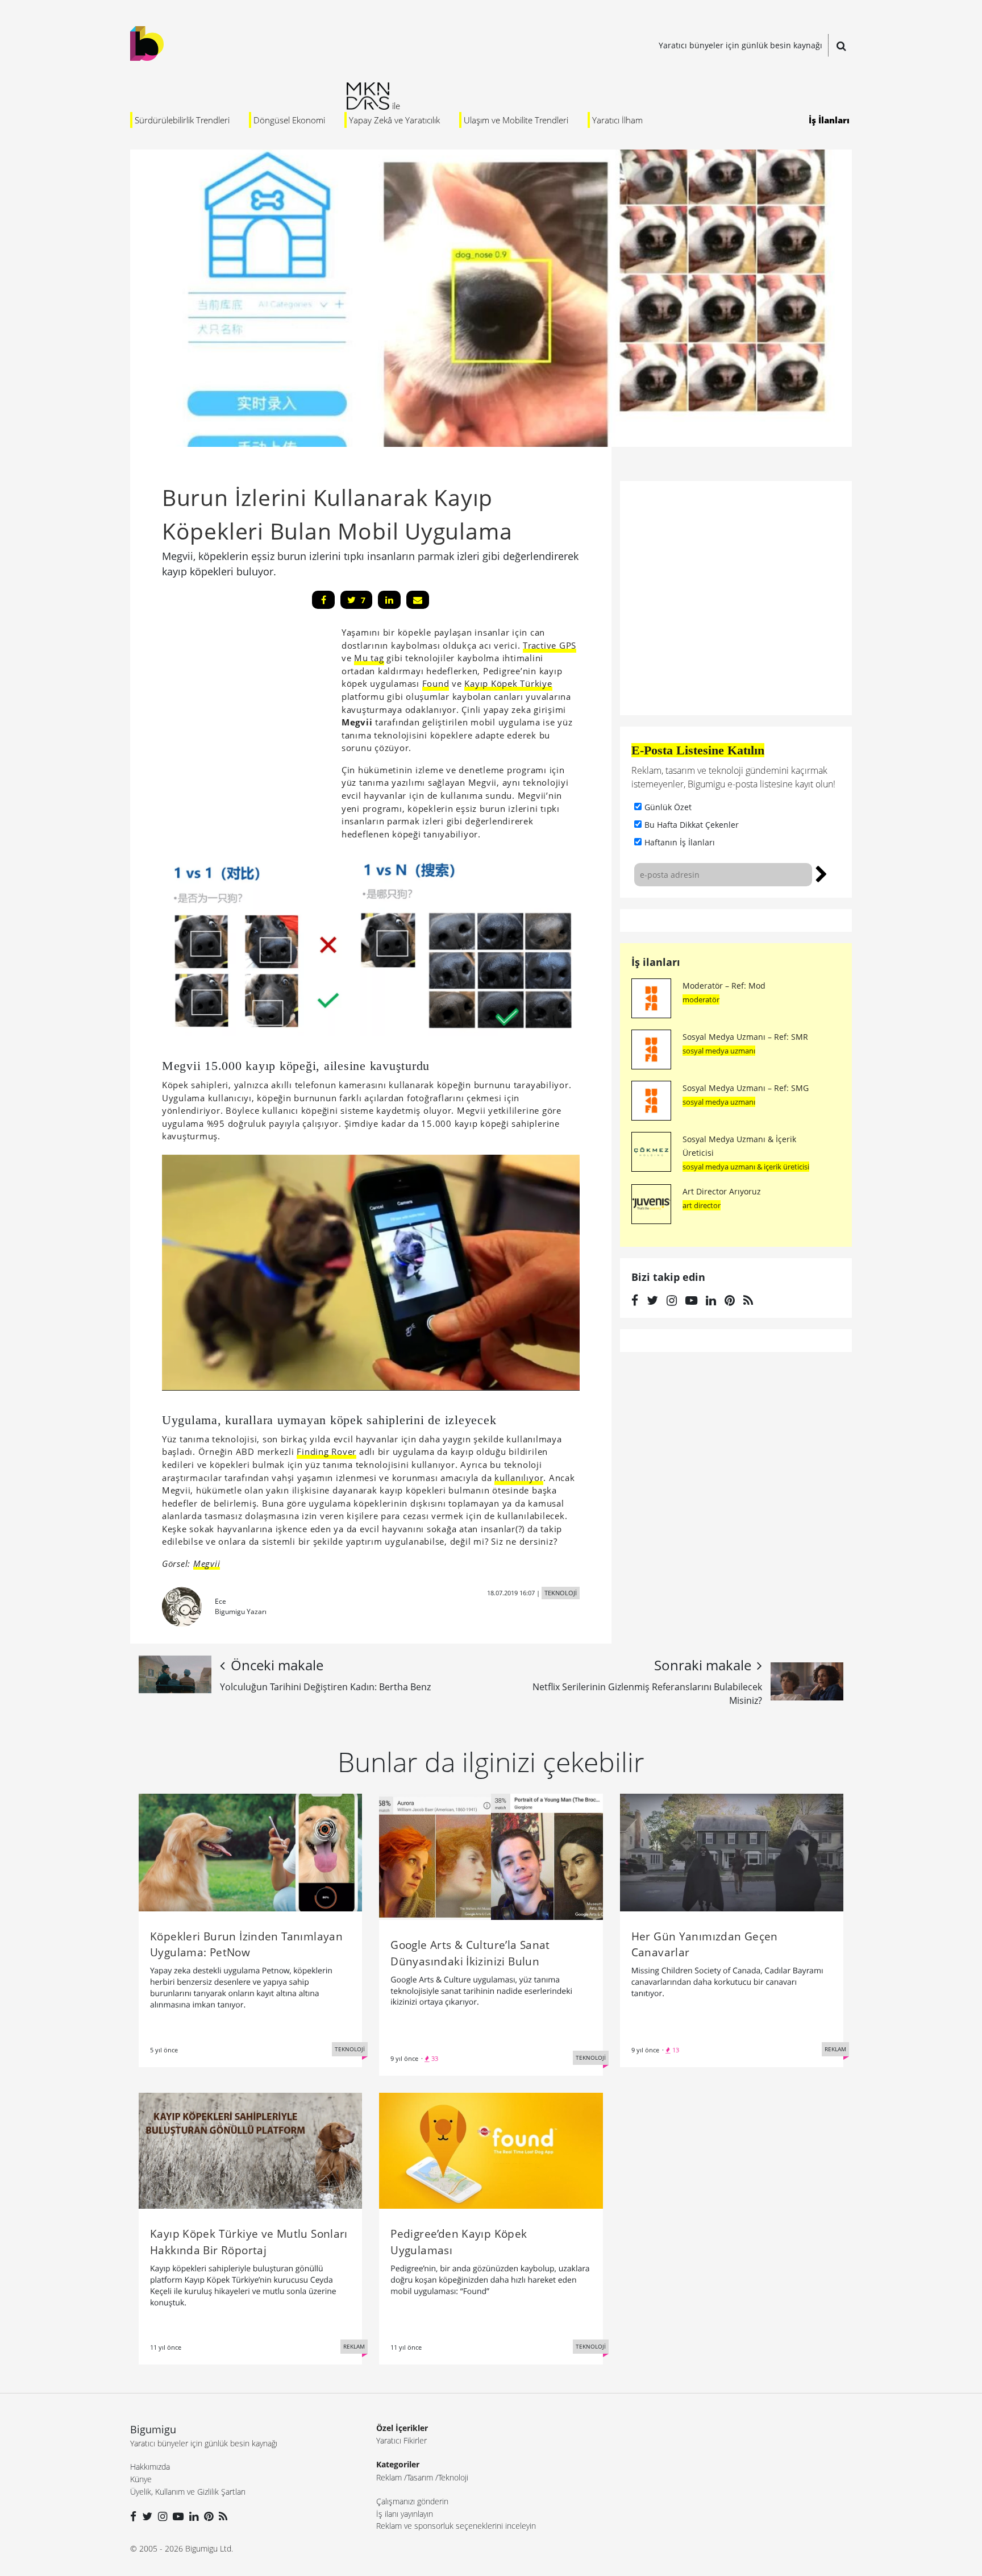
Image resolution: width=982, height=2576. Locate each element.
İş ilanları (656, 962)
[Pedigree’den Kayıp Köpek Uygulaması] (491, 2150)
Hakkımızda (150, 2467)
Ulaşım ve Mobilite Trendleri (516, 120)
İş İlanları (829, 120)
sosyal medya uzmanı (719, 1051)
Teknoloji (453, 2477)
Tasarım (420, 2477)
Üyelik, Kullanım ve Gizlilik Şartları (188, 2492)
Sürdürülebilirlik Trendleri (182, 120)
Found (436, 683)
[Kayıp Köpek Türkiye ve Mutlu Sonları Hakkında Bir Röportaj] (250, 2150)
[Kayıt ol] (821, 873)
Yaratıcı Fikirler (401, 2440)
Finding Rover (326, 1451)
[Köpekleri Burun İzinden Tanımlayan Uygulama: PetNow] (250, 1852)
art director (702, 1205)
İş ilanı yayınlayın (405, 2514)
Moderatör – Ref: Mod (724, 986)
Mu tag (369, 658)
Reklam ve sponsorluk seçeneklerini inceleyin (456, 2526)
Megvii (207, 1563)
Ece (220, 1601)
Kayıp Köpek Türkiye (508, 683)
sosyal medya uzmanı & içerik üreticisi (746, 1167)
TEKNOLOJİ (561, 1593)
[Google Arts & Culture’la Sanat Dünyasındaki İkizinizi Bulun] (491, 1856)
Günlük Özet (668, 807)
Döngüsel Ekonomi (289, 120)
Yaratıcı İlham (617, 120)
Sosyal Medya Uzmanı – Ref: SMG (746, 1088)
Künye (141, 2479)
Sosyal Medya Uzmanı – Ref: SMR (745, 1037)
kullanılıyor (519, 1478)
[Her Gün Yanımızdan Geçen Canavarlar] (732, 1852)
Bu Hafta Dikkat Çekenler (692, 825)
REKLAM (835, 2049)
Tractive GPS (550, 645)
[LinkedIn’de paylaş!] (389, 600)
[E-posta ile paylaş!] (418, 600)
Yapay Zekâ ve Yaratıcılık (394, 120)
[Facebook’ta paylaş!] (323, 600)
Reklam (389, 2477)
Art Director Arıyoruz (722, 1191)
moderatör (701, 999)
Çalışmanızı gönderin (412, 2501)
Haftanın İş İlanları (680, 842)
